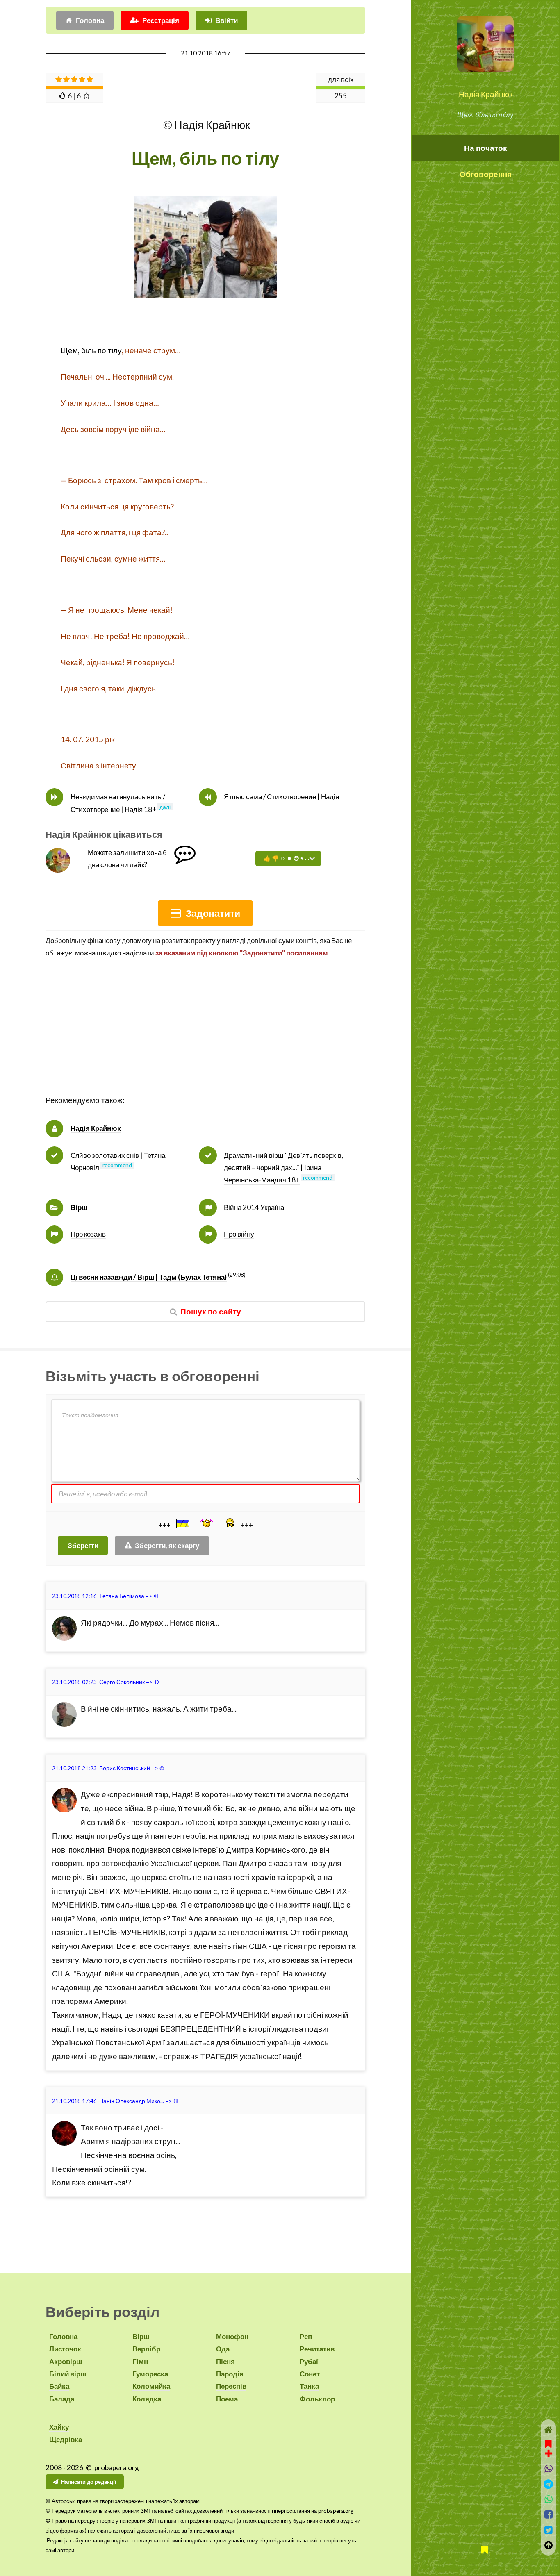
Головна (90, 20)
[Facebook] (548, 2514)
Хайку (59, 2427)
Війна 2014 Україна (254, 1207)
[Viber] (548, 2468)
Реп (306, 2336)
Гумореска (150, 2374)
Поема (227, 2399)
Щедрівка (66, 2439)
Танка (309, 2386)
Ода (223, 2349)
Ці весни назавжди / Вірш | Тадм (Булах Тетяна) (149, 1277)
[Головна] (548, 2430)
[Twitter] (548, 2530)
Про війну (239, 1234)
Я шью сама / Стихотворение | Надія (281, 797)
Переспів (231, 2386)
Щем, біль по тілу (91, 350)
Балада (62, 2399)
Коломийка (151, 2386)
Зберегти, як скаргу (167, 1545)
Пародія (230, 2374)
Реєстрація (161, 20)
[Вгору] (548, 2545)
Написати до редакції (89, 2482)
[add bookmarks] (549, 2448)
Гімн (140, 2361)
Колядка (147, 2399)
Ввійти (227, 20)
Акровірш (66, 2361)
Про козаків (88, 1234)
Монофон (232, 2336)
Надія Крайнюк (486, 94)
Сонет (310, 2374)
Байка (59, 2386)
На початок (486, 148)
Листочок (65, 2349)
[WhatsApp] (548, 2499)
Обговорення (486, 174)
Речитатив (317, 2349)
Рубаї (309, 2361)
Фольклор (317, 2399)
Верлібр (146, 2349)
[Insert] (182, 1523)
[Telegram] (548, 2484)
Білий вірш (68, 2374)
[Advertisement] (205, 1036)
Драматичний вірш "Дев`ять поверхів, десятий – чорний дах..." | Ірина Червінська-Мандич (283, 1168)
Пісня (225, 2361)
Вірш (79, 1207)
